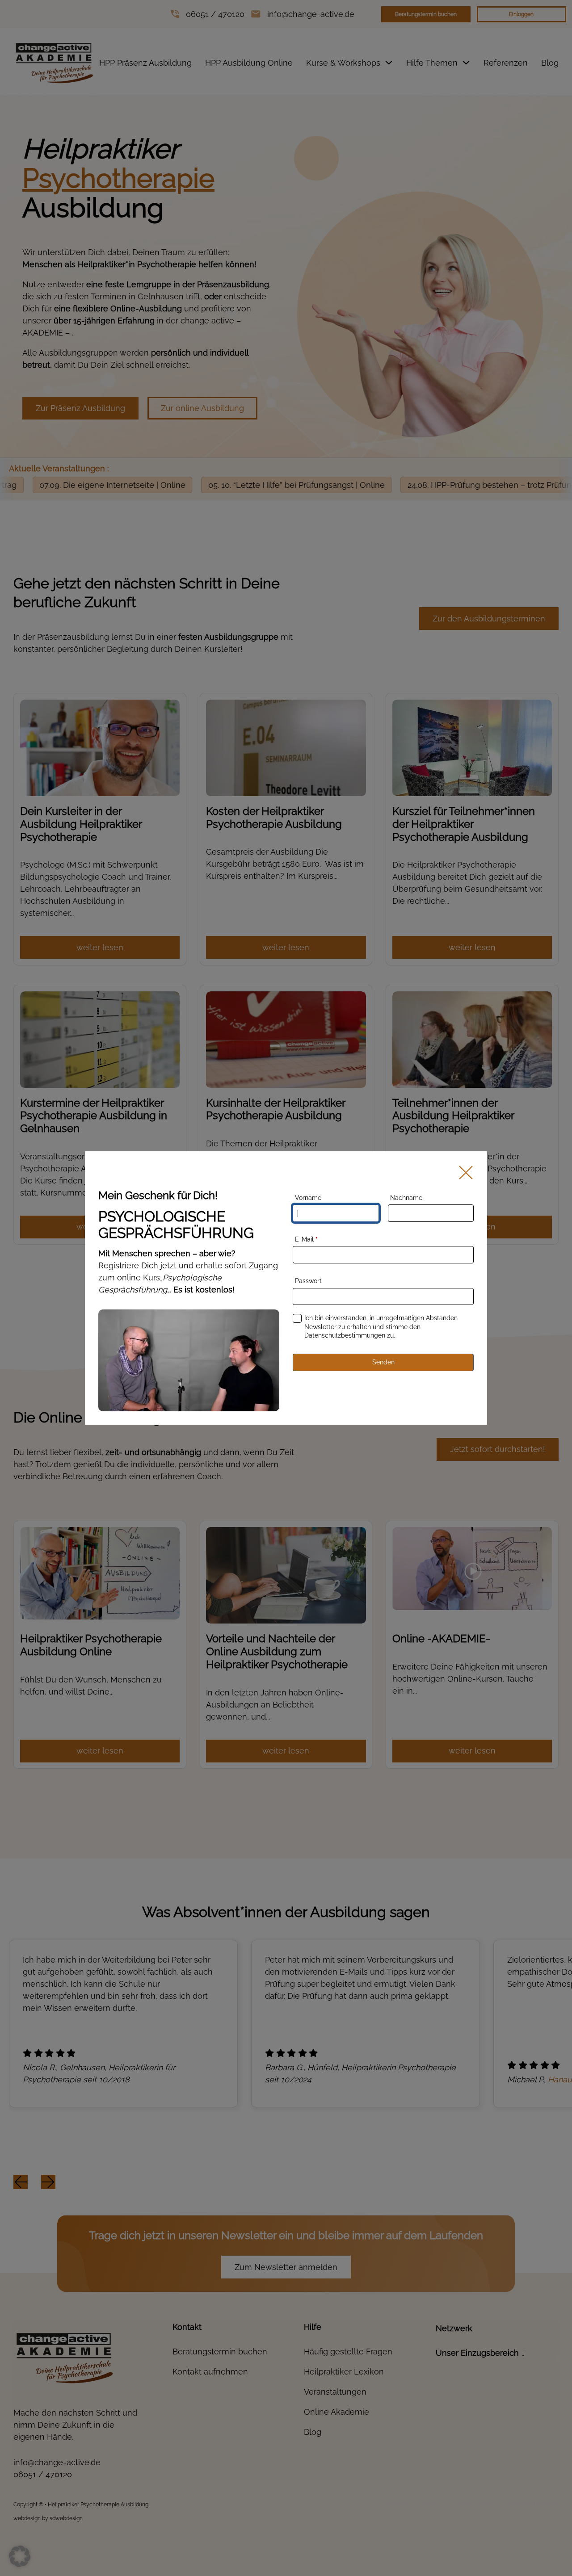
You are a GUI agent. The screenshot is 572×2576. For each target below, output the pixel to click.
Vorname (308, 1198)
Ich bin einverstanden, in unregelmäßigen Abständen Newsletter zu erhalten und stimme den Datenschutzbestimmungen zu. (381, 1327)
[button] (20, 2556)
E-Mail (306, 1239)
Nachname (406, 1198)
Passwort (308, 1281)
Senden (383, 1362)
